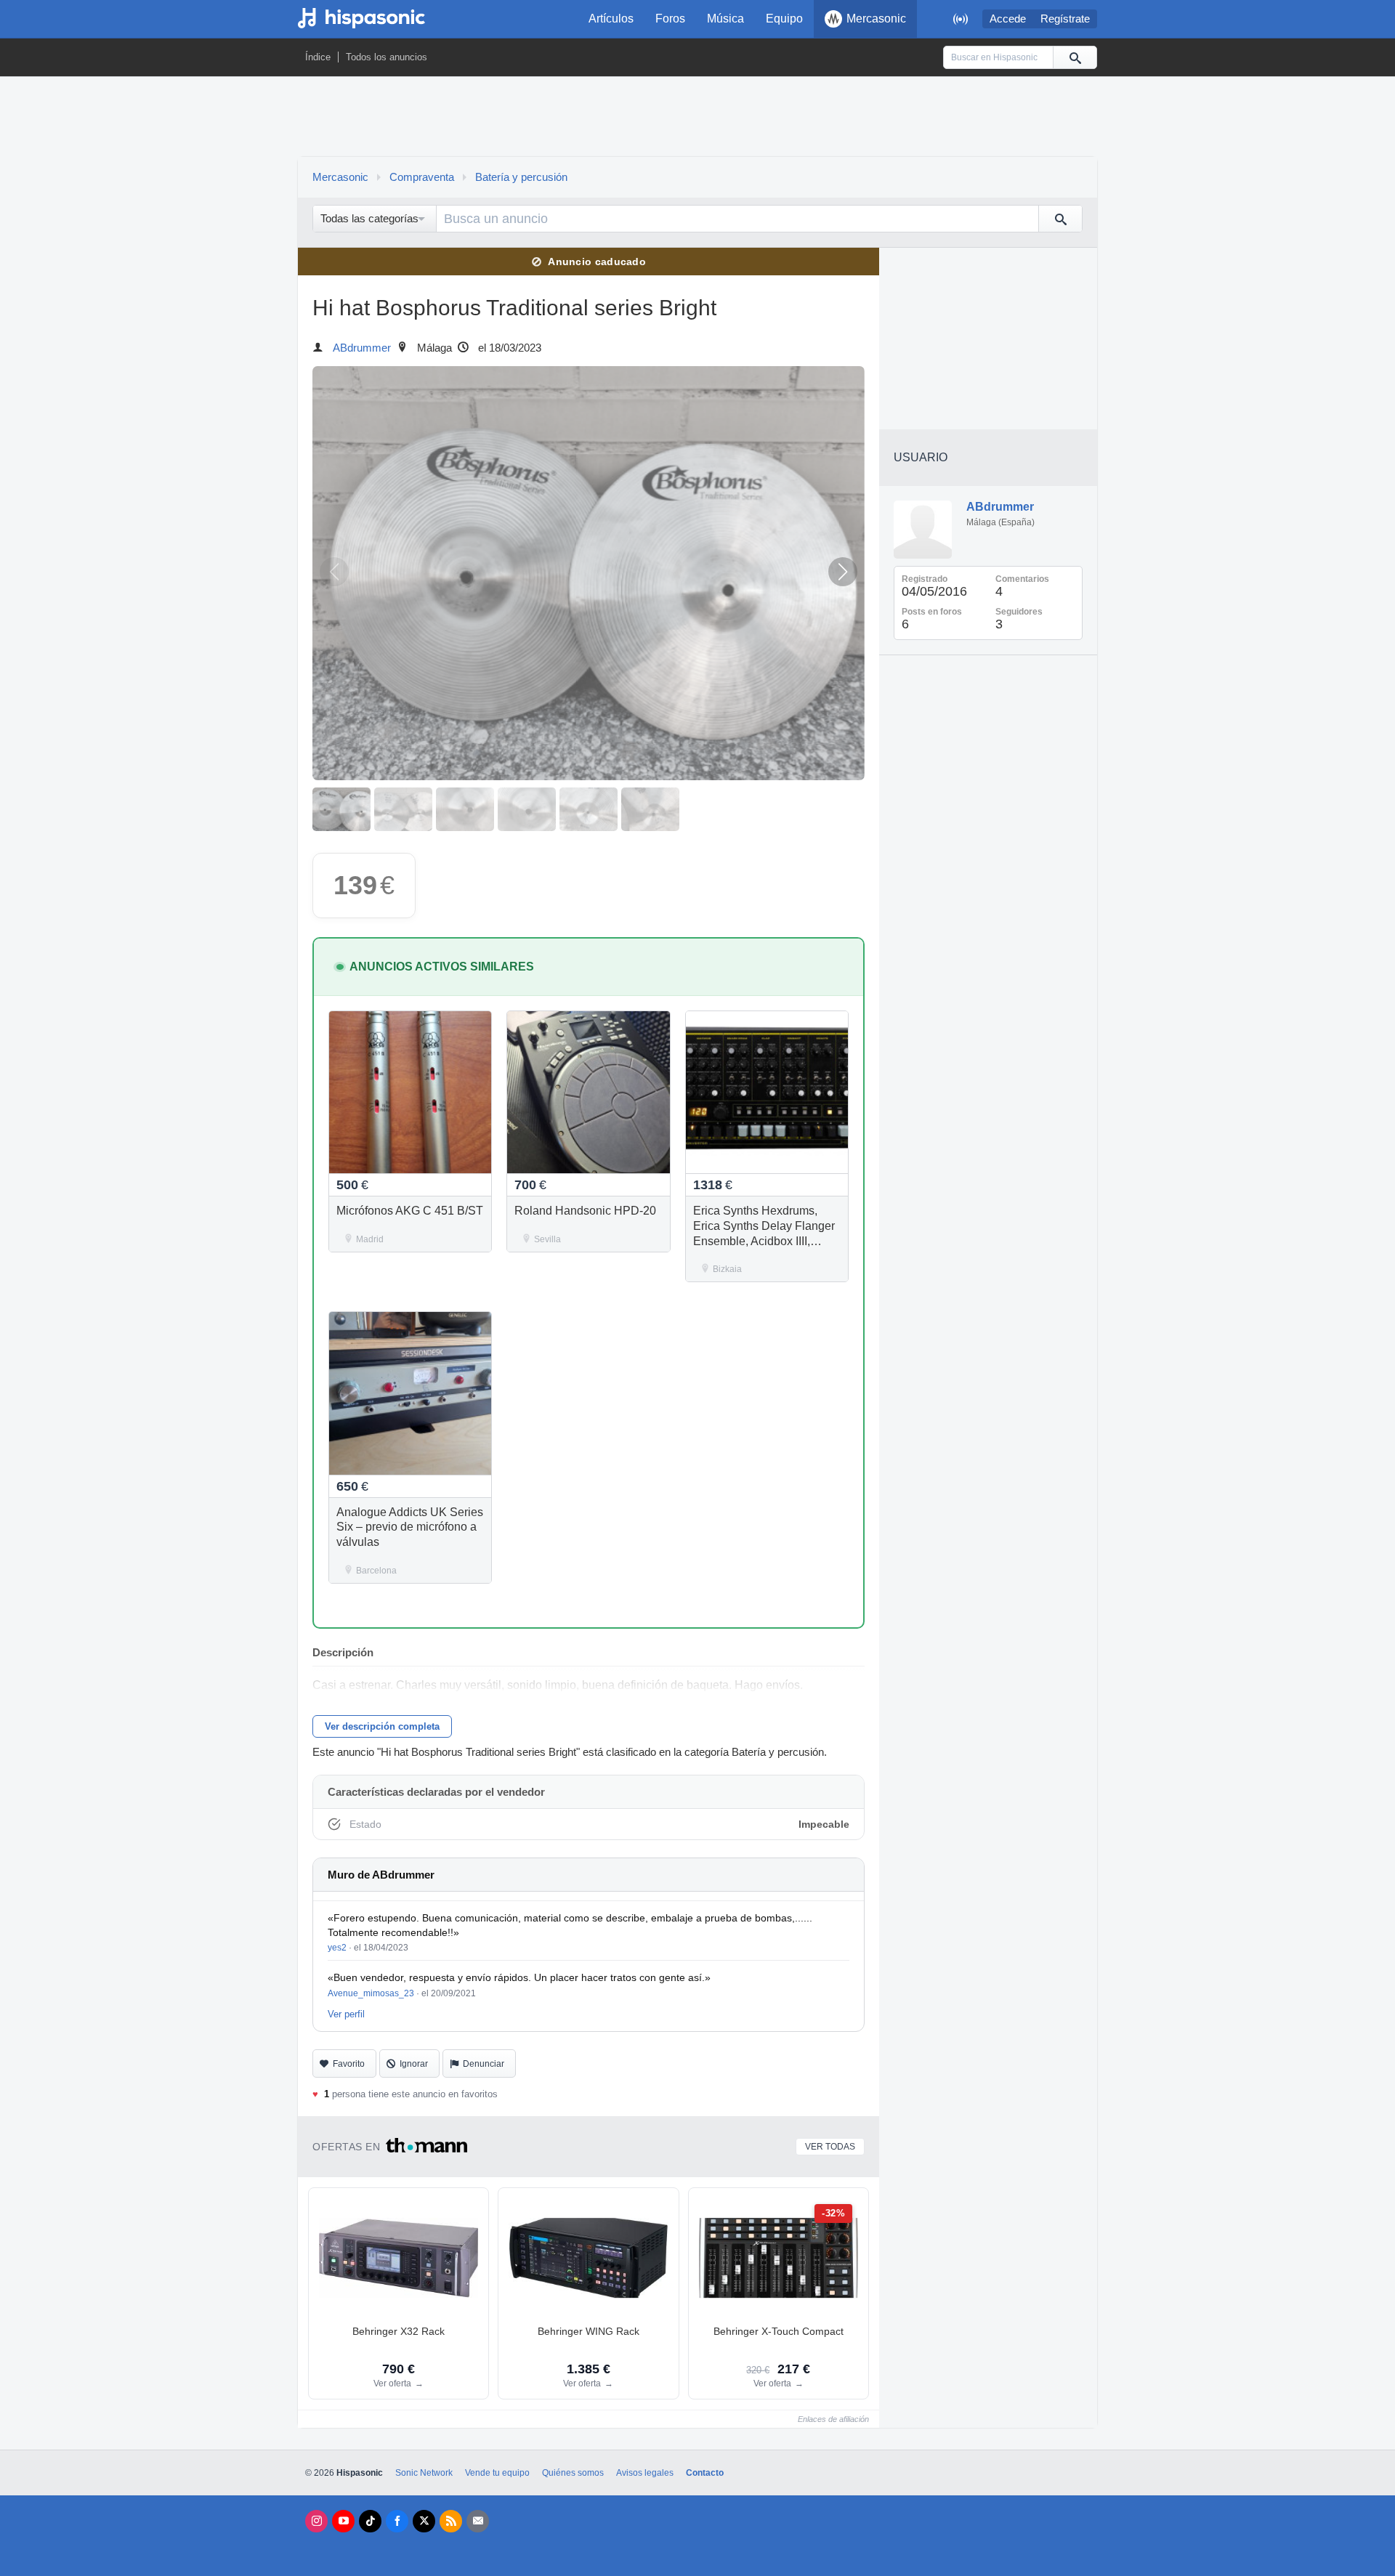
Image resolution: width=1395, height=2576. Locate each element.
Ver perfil (346, 2014)
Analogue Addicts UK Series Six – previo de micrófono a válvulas (410, 1527)
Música (725, 19)
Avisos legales (645, 2473)
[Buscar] (1075, 57)
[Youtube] (343, 2521)
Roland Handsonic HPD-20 (585, 1211)
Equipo (784, 19)
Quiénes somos (573, 2473)
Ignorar (414, 2064)
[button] (843, 572)
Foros (670, 19)
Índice (318, 57)
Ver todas (830, 2147)
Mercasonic (876, 19)
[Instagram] (316, 2521)
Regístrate (1065, 19)
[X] (424, 2521)
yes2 (337, 1948)
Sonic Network (424, 2473)
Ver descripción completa (382, 1726)
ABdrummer (362, 348)
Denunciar (484, 2064)
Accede (1008, 19)
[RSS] (451, 2521)
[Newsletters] (478, 2521)
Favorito (349, 2064)
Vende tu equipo (497, 2473)
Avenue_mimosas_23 (371, 1993)
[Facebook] (397, 2521)
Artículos (611, 19)
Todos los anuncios (387, 57)
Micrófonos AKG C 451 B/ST (410, 1211)
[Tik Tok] (370, 2521)
